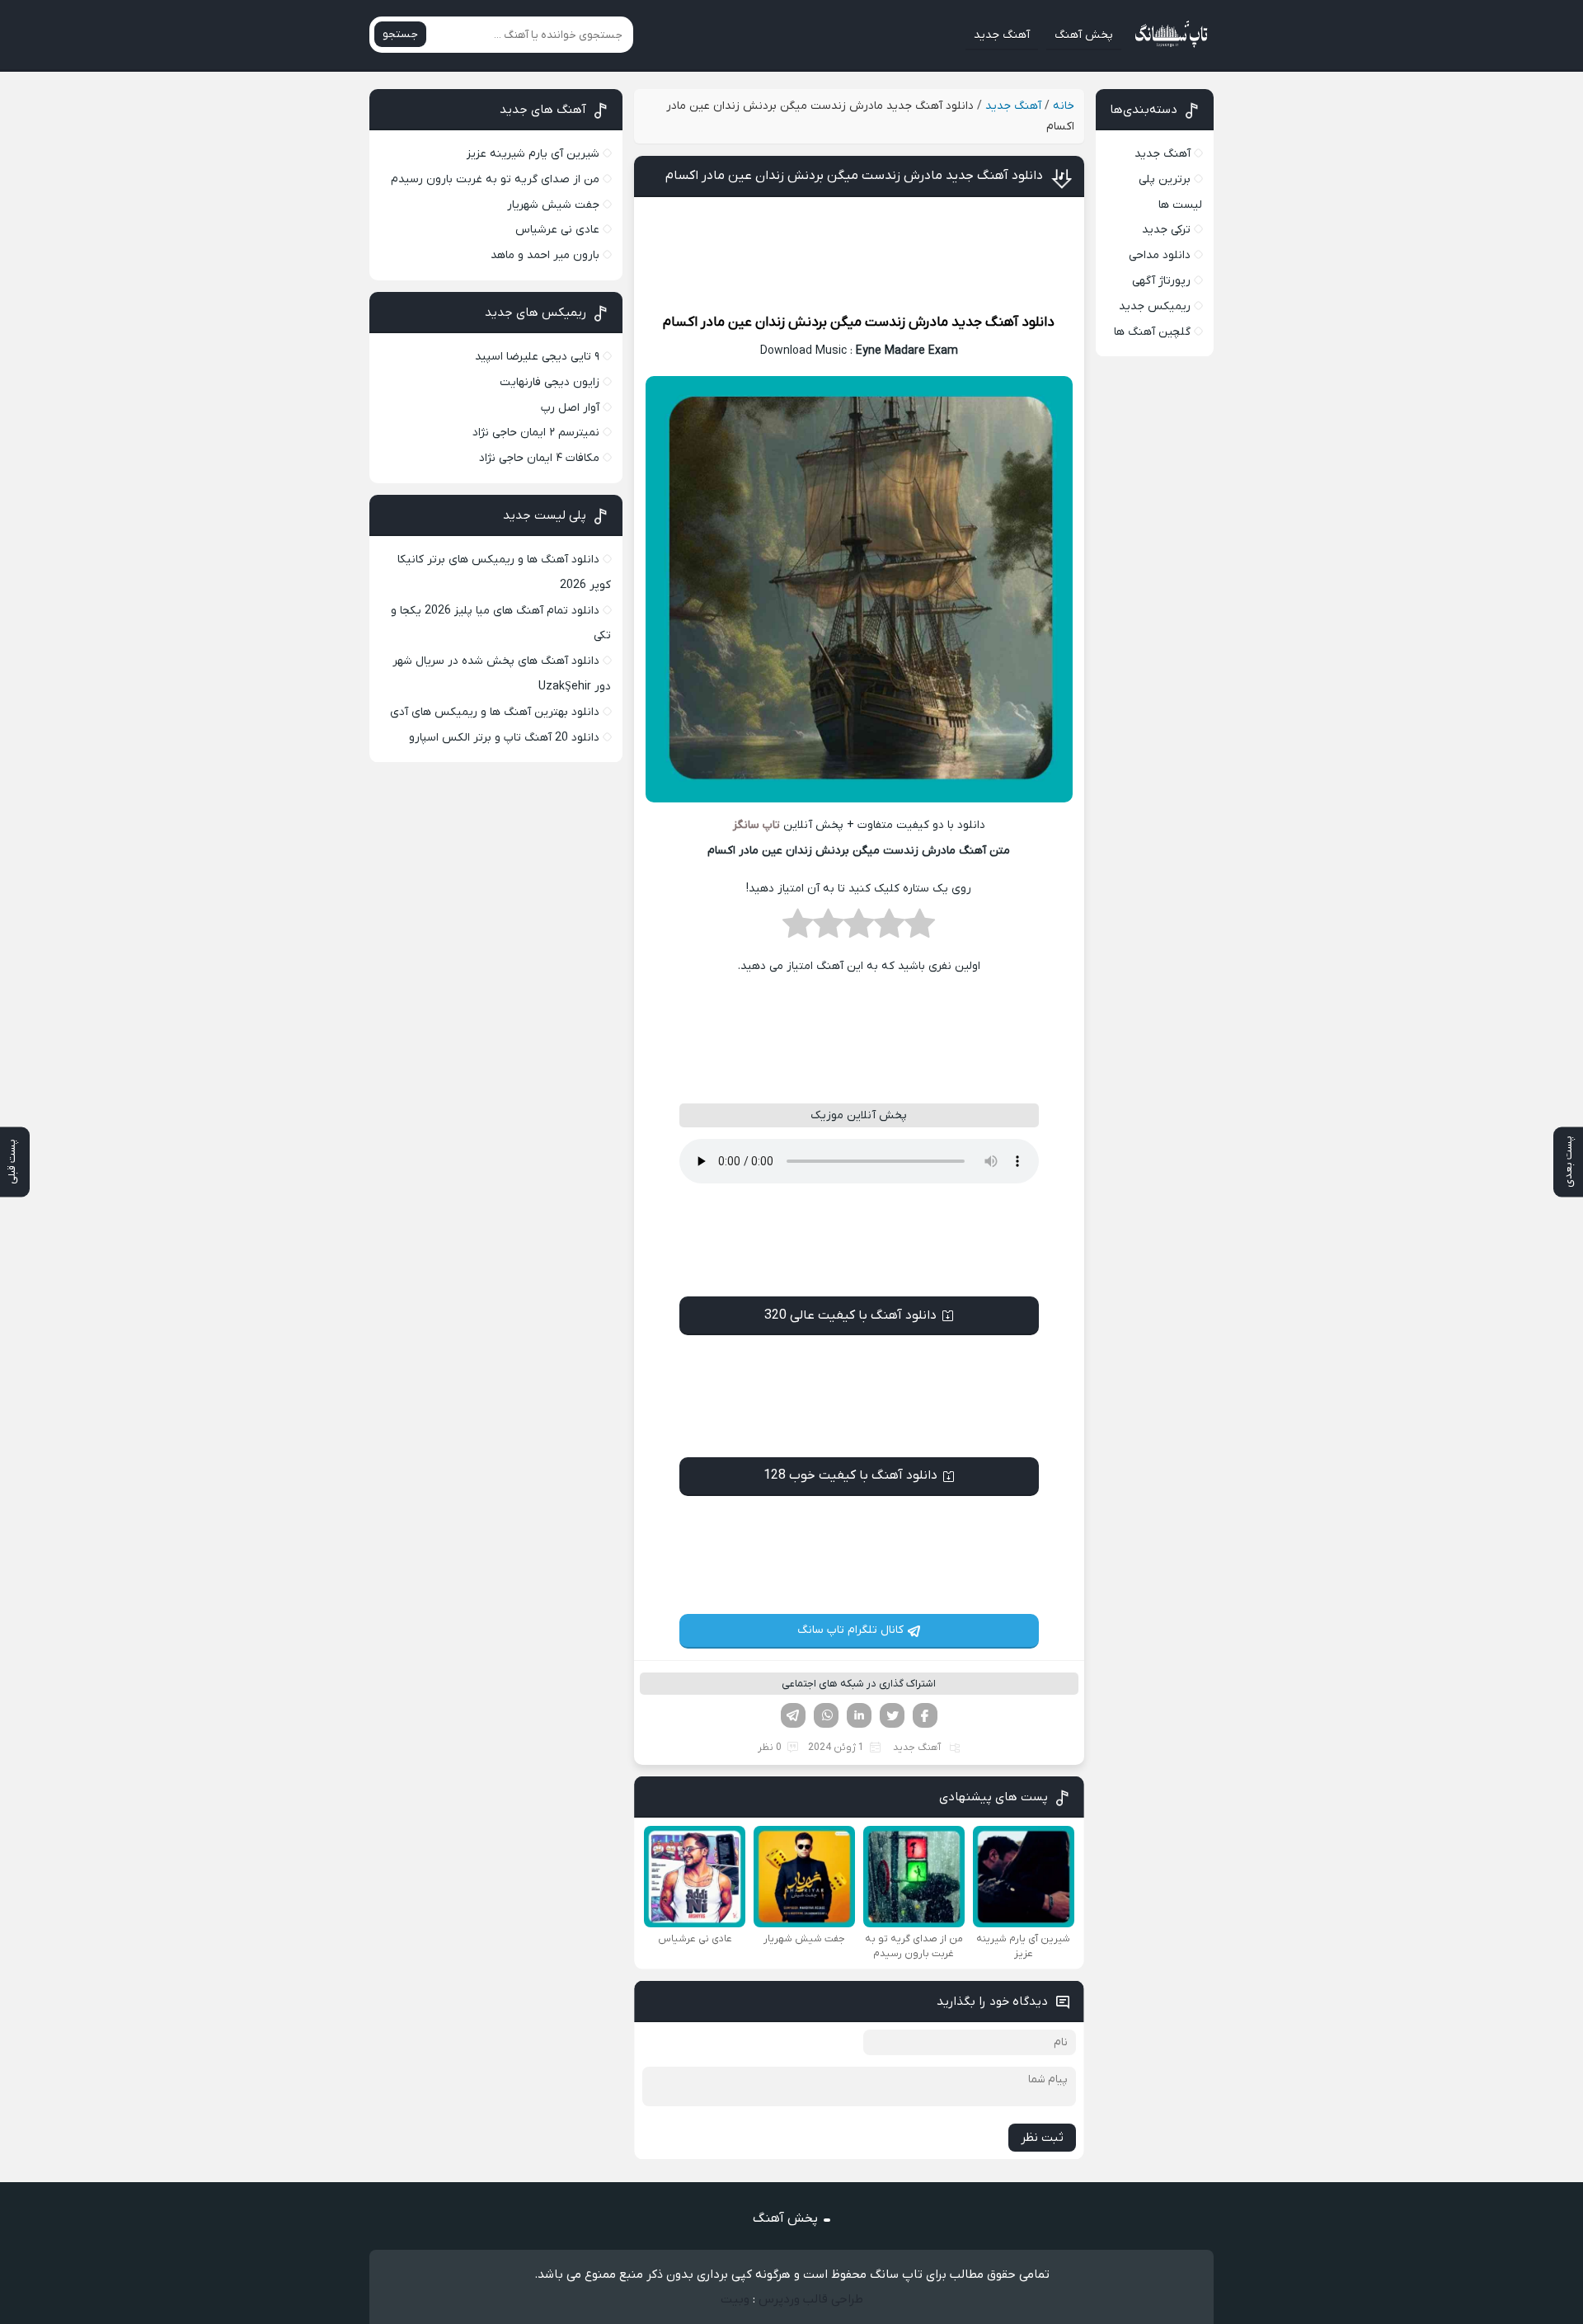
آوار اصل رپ (570, 408)
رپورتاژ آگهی (1161, 281)
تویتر (892, 1715)
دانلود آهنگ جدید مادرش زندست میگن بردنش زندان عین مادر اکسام (854, 176)
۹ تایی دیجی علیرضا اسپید (537, 357)
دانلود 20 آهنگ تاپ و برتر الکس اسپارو (504, 738)
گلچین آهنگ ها (1152, 332)
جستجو (400, 34)
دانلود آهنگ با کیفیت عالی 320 (850, 1315)
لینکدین (859, 1715)
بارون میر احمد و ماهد (545, 255)
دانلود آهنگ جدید (1003, 322)
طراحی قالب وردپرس (811, 2299)
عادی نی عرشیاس (557, 230)
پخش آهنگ (1084, 35)
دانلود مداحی (1160, 255)
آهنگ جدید (1002, 35)
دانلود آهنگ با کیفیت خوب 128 (850, 1475)
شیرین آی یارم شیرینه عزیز (533, 154)
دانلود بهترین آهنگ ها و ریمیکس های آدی (495, 712)
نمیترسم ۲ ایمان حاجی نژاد (536, 433)
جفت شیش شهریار (553, 205)
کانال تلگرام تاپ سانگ (850, 1630)
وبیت (735, 2299)
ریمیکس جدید (1155, 306)
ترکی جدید (1166, 230)
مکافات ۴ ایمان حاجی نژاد (539, 458)
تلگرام (793, 1715)
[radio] (920, 929)
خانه (1064, 106)
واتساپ (826, 1715)
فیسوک (925, 1715)
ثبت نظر (1042, 2138)
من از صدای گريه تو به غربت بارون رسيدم (495, 179)
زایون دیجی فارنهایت (550, 382)
